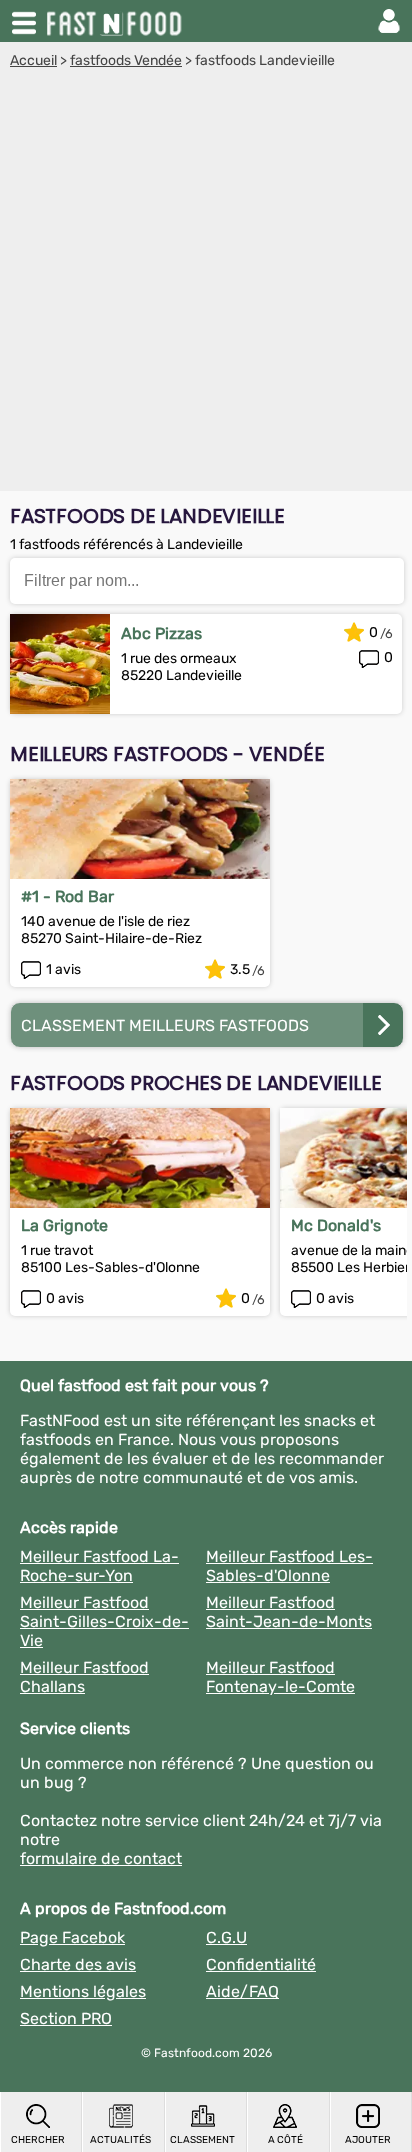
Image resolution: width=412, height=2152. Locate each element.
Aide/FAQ (242, 1991)
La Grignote (64, 1225)
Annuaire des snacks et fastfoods (116, 21)
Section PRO (66, 2018)
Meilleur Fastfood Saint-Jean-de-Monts (289, 1612)
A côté (285, 2140)
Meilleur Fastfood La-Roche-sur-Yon (99, 1566)
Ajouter (368, 2140)
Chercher (38, 2140)
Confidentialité (261, 1964)
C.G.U (226, 1937)
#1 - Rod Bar (67, 896)
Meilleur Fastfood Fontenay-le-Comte (280, 1677)
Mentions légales (83, 1991)
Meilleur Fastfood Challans (84, 1677)
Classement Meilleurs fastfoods (165, 1025)
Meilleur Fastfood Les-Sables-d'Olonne (289, 1566)
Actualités (120, 2140)
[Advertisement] (206, 285)
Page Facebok (72, 1937)
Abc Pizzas (161, 633)
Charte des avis (78, 1964)
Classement (202, 2140)
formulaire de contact (101, 1858)
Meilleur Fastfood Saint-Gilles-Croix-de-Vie (104, 1621)
